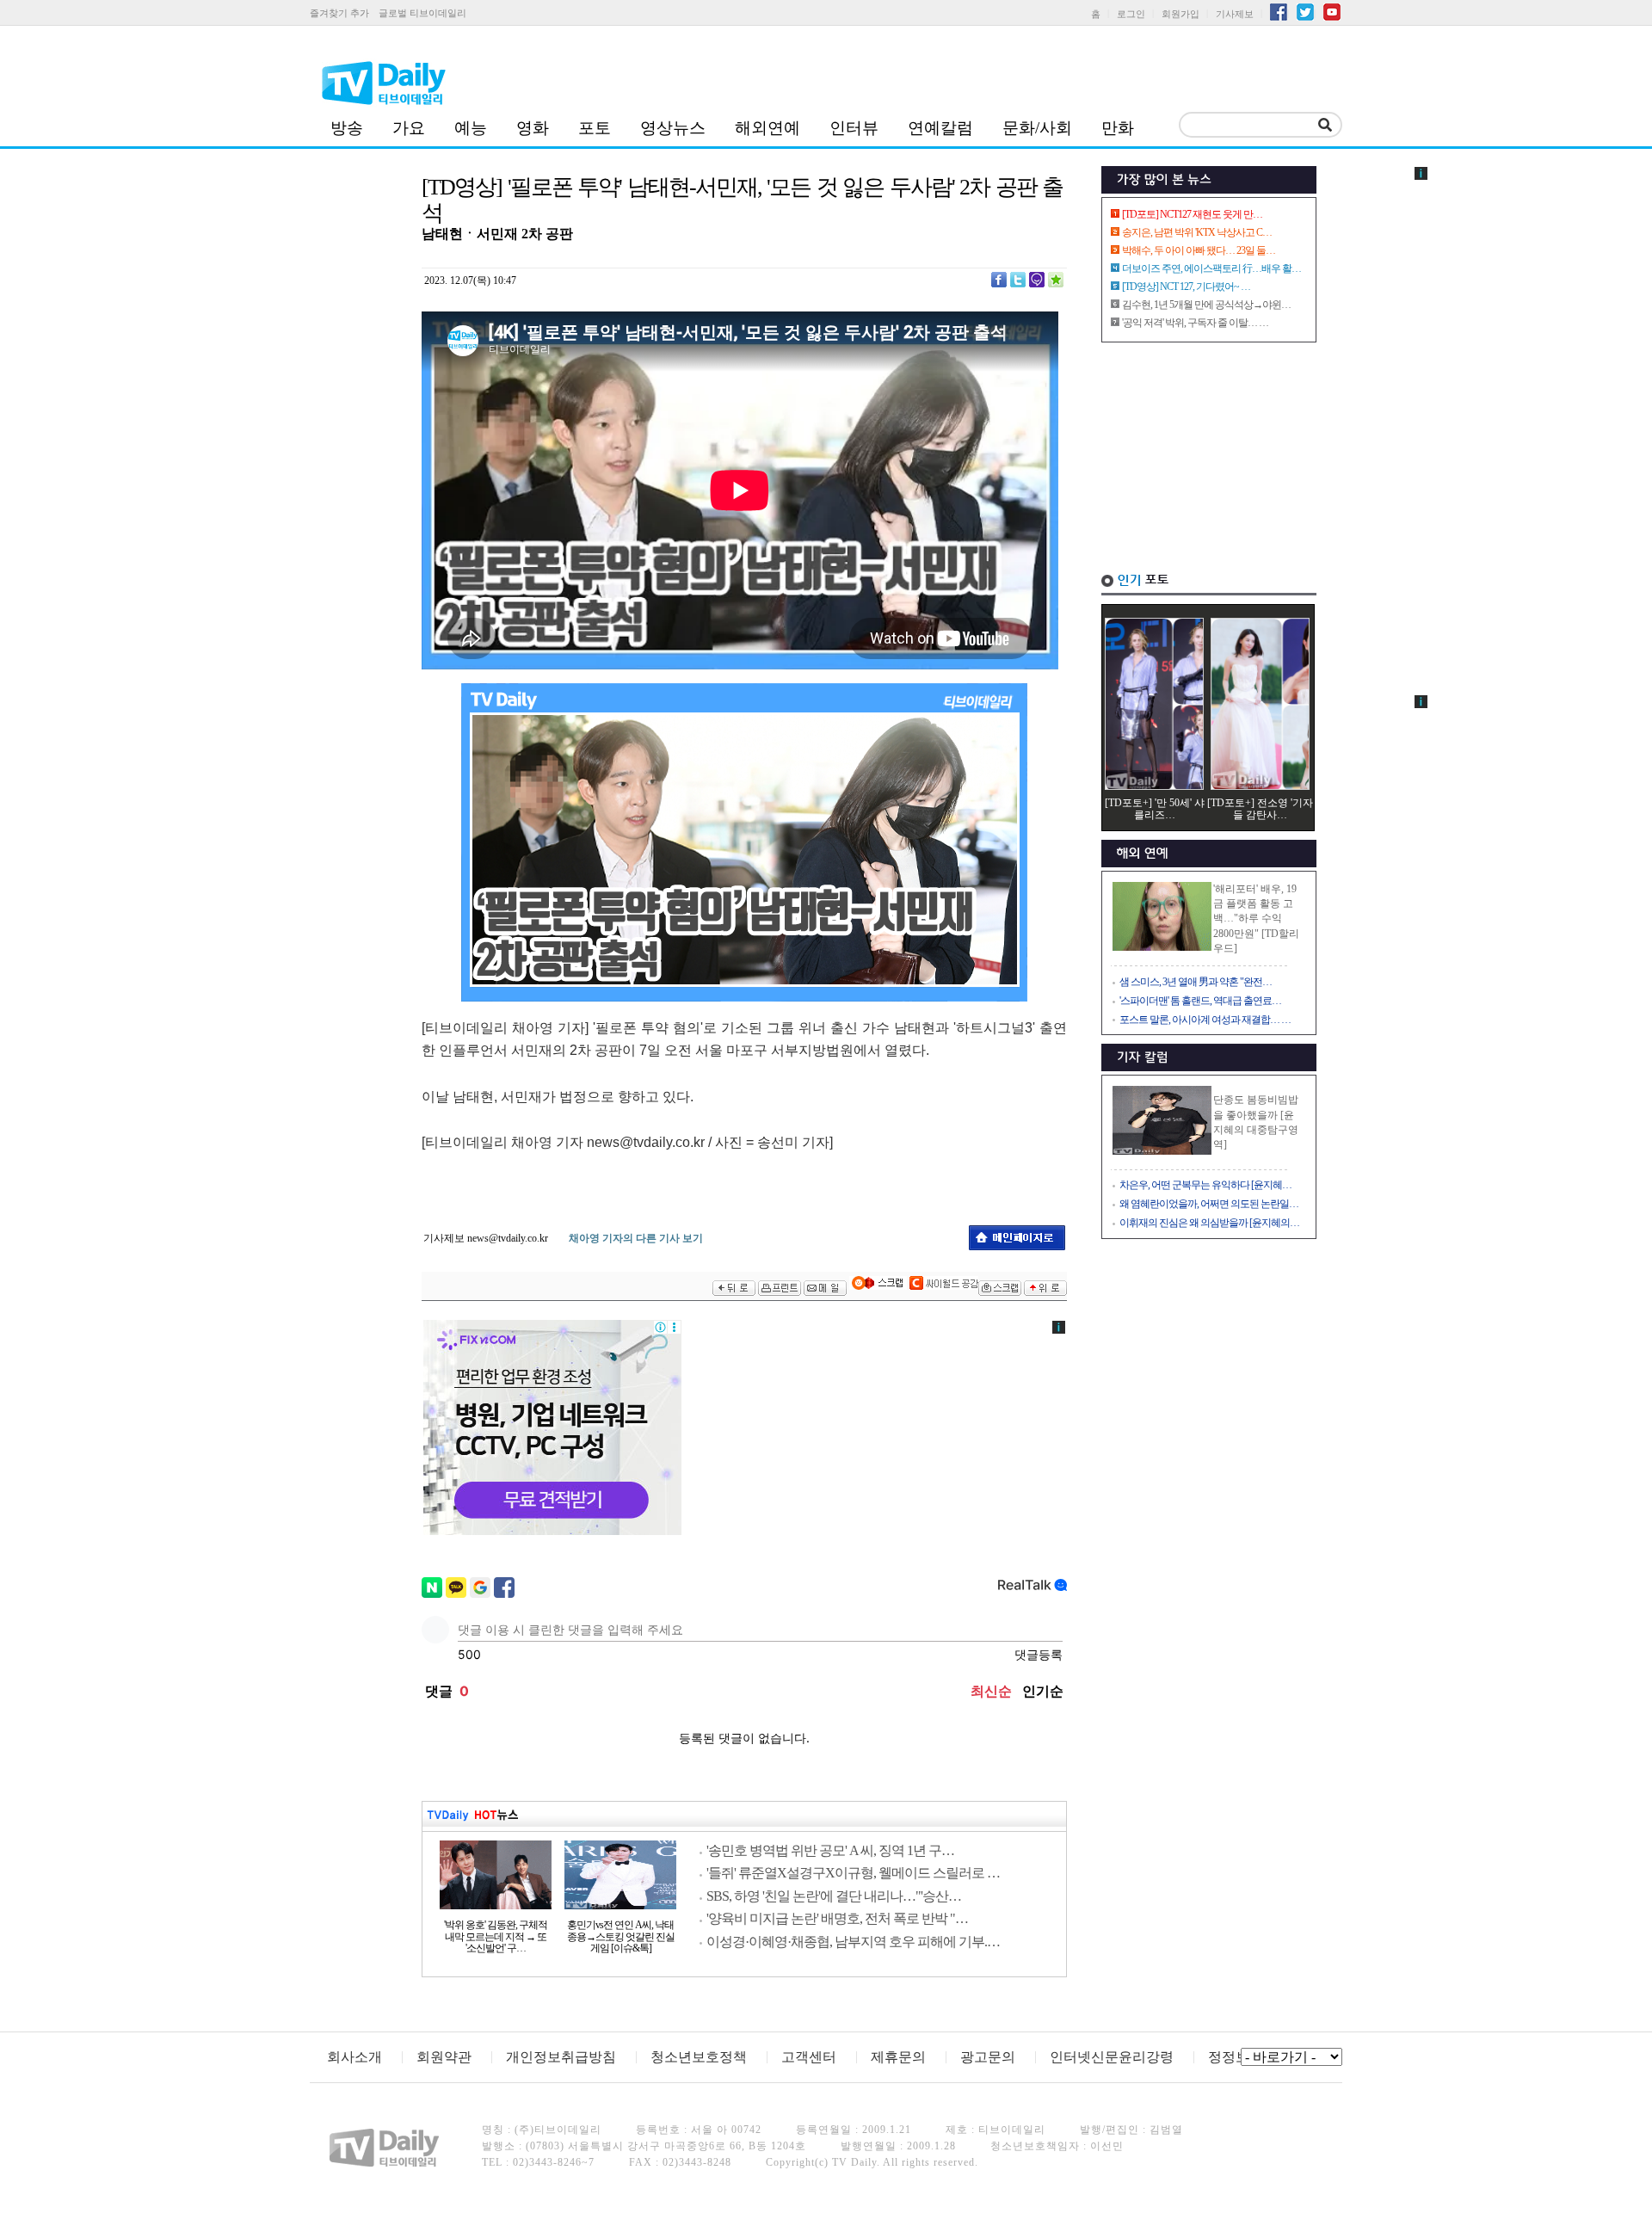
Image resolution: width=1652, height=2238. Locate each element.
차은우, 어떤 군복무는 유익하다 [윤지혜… (1205, 1185)
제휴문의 (898, 2057)
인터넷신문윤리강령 (1112, 2057)
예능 (471, 128)
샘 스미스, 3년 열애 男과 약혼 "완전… (1196, 982)
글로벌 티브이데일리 (422, 13)
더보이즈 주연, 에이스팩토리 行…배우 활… (1211, 268)
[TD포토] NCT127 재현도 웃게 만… (1192, 214)
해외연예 (767, 128)
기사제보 (1235, 14)
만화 (1118, 128)
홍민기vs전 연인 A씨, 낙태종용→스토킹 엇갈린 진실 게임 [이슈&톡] (621, 1937)
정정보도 (1236, 2057)
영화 (533, 128)
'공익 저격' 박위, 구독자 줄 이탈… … (1195, 323)
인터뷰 (854, 128)
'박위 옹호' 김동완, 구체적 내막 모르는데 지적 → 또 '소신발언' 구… (496, 1937)
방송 (347, 128)
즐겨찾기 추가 (339, 13)
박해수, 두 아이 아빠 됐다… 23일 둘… (1199, 250)
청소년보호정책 (699, 2057)
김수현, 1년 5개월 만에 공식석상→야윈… (1206, 305)
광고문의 (988, 2057)
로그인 (1131, 14)
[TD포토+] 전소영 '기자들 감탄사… (1260, 809)
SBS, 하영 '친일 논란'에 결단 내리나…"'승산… (834, 1896)
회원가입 (1180, 14)
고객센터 (809, 2057)
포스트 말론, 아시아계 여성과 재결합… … (1205, 1020)
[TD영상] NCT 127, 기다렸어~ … (1186, 287)
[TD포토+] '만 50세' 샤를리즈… (1155, 809)
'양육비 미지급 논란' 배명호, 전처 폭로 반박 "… (837, 1918)
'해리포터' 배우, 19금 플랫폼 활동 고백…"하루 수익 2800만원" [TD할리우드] (1256, 919)
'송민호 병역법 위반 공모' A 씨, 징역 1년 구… (830, 1850)
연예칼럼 (940, 128)
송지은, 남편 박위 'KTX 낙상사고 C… (1197, 232)
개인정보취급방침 (561, 2057)
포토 (595, 128)
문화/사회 (1037, 128)
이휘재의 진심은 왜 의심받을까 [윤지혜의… (1209, 1223)
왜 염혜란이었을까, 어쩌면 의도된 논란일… (1209, 1204)
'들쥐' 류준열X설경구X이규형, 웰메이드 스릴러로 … (853, 1873)
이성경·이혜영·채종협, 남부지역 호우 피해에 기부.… (853, 1942)
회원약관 (444, 2057)
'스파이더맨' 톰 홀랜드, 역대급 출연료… (1200, 1001)
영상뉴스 (673, 128)
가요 (409, 128)
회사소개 (354, 2057)
